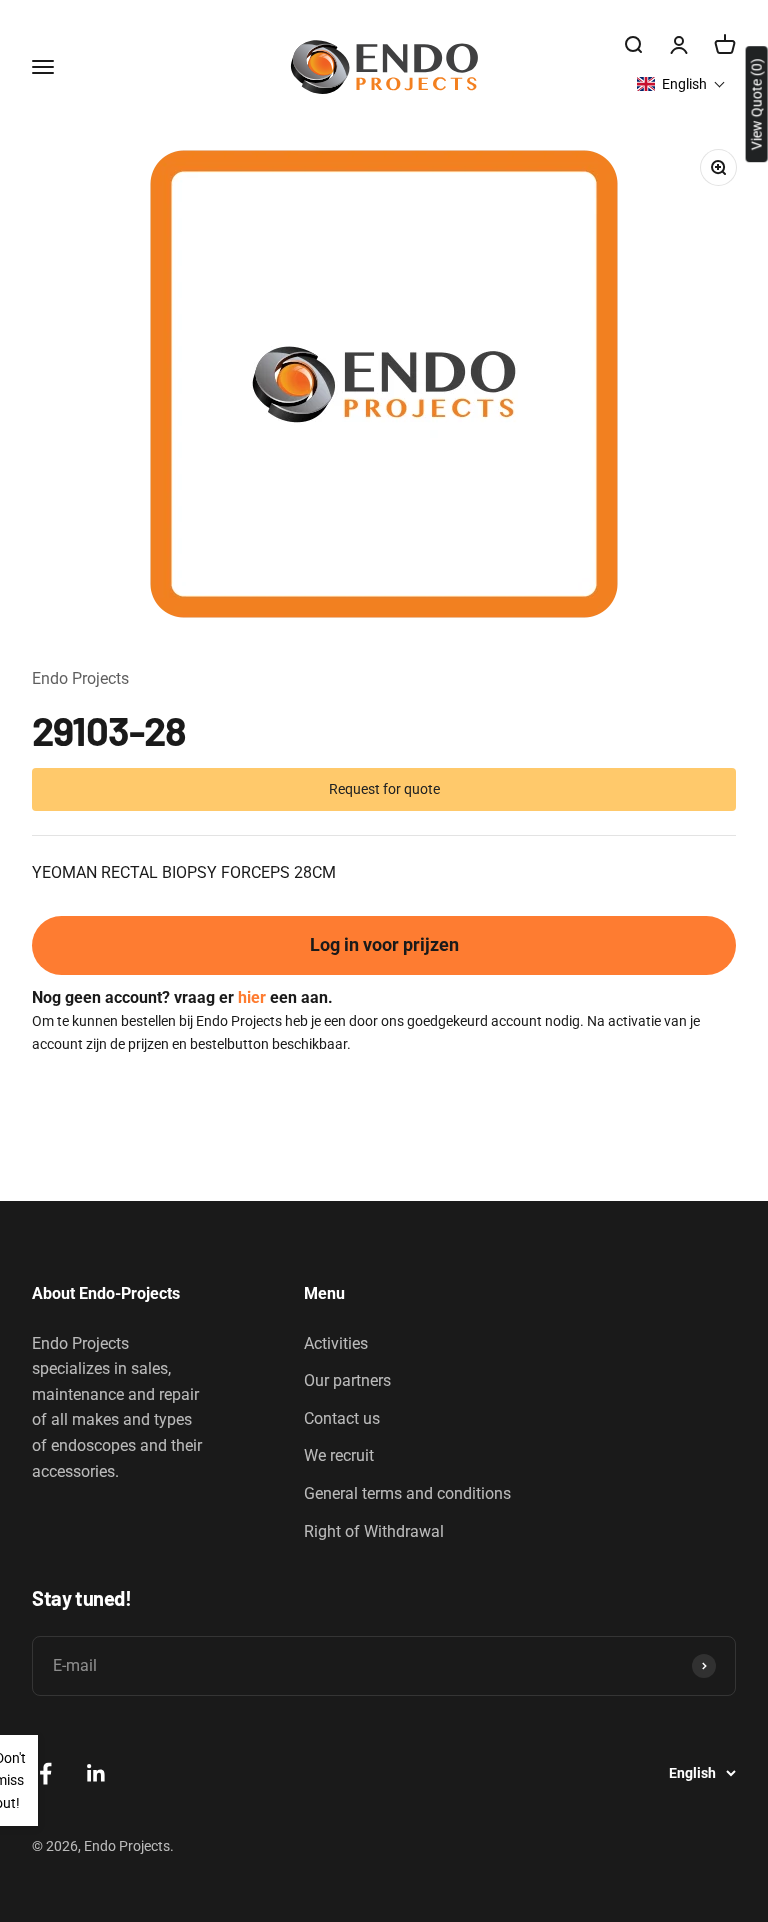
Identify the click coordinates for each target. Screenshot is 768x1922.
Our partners (347, 1380)
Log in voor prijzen (384, 944)
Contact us (342, 1418)
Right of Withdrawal (374, 1531)
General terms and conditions (407, 1493)
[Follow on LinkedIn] (96, 1773)
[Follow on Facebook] (45, 1773)
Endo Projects (80, 678)
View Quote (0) (757, 104)
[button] (681, 84)
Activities (336, 1343)
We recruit (339, 1455)
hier (252, 997)
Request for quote (384, 789)
